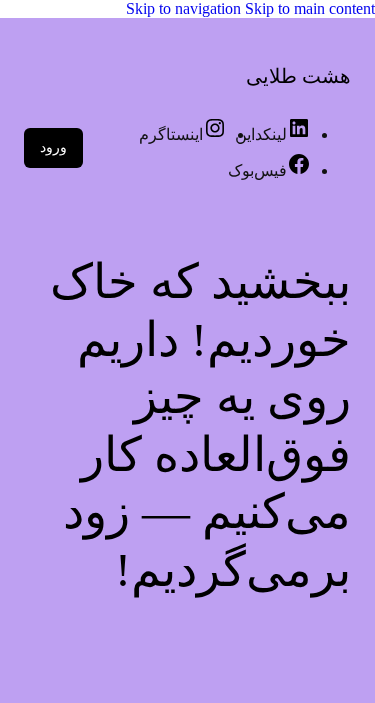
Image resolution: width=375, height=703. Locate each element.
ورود (53, 147)
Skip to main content (310, 8)
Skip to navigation (185, 8)
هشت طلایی (298, 76)
